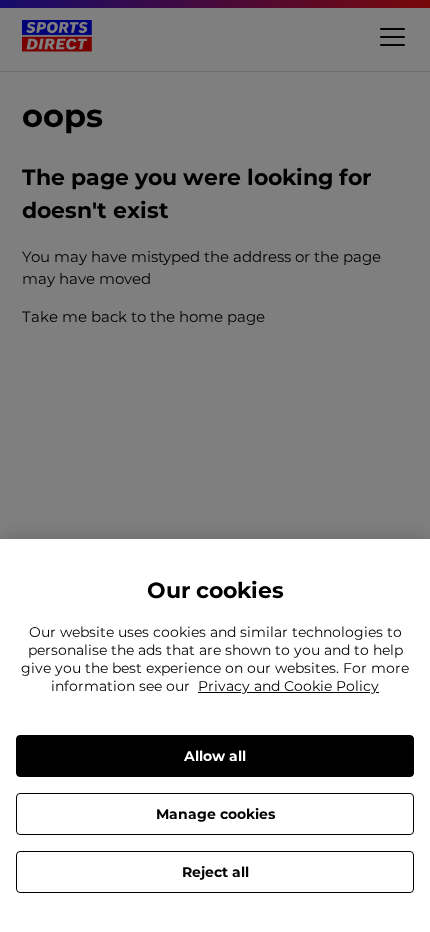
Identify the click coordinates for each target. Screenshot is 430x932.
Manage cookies (215, 814)
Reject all (215, 872)
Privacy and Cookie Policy (288, 686)
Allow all (215, 756)
